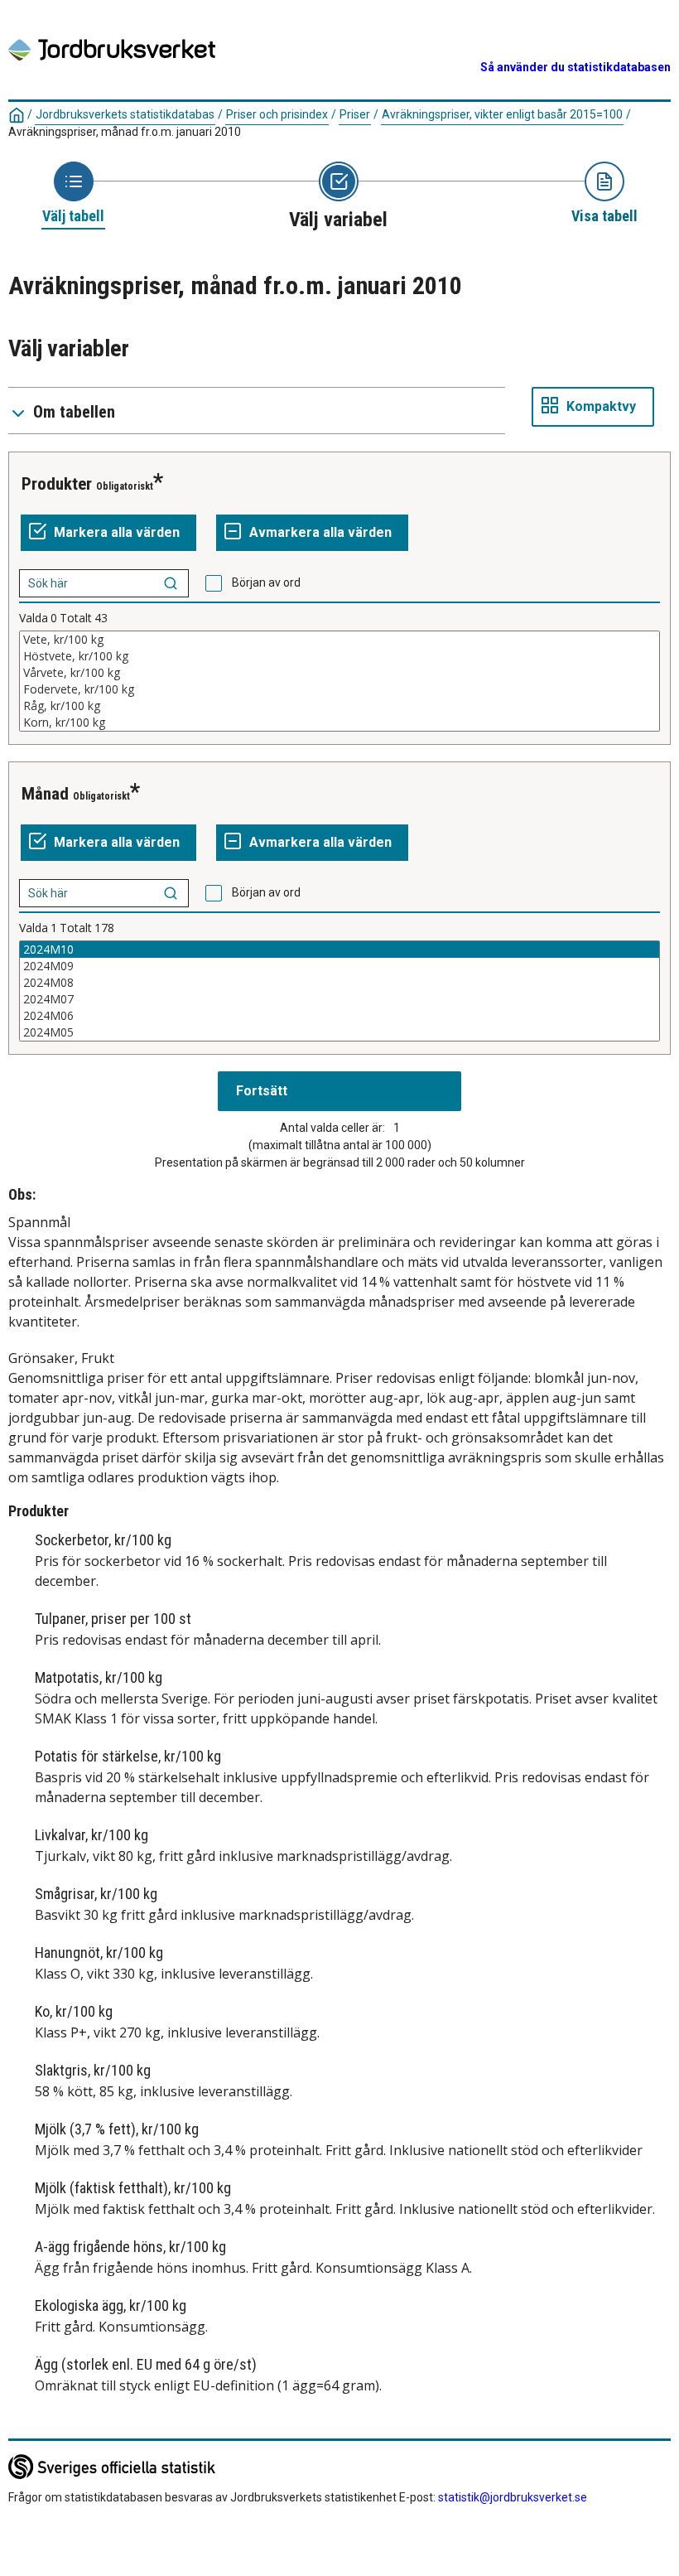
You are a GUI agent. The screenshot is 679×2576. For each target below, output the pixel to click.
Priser (355, 114)
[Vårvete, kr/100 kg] (339, 673)
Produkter (57, 484)
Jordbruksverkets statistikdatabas (125, 114)
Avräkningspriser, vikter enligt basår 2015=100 (502, 114)
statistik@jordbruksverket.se (513, 2497)
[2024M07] (339, 999)
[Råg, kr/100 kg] (339, 706)
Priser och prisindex (277, 114)
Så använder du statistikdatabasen (575, 67)
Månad (45, 794)
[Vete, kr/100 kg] (339, 640)
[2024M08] (339, 983)
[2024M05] (339, 1032)
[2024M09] (339, 966)
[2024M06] (339, 1016)
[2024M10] (339, 950)
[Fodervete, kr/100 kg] (339, 689)
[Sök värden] (171, 583)
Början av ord (266, 582)
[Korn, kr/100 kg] (339, 723)
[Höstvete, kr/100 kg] (339, 656)
